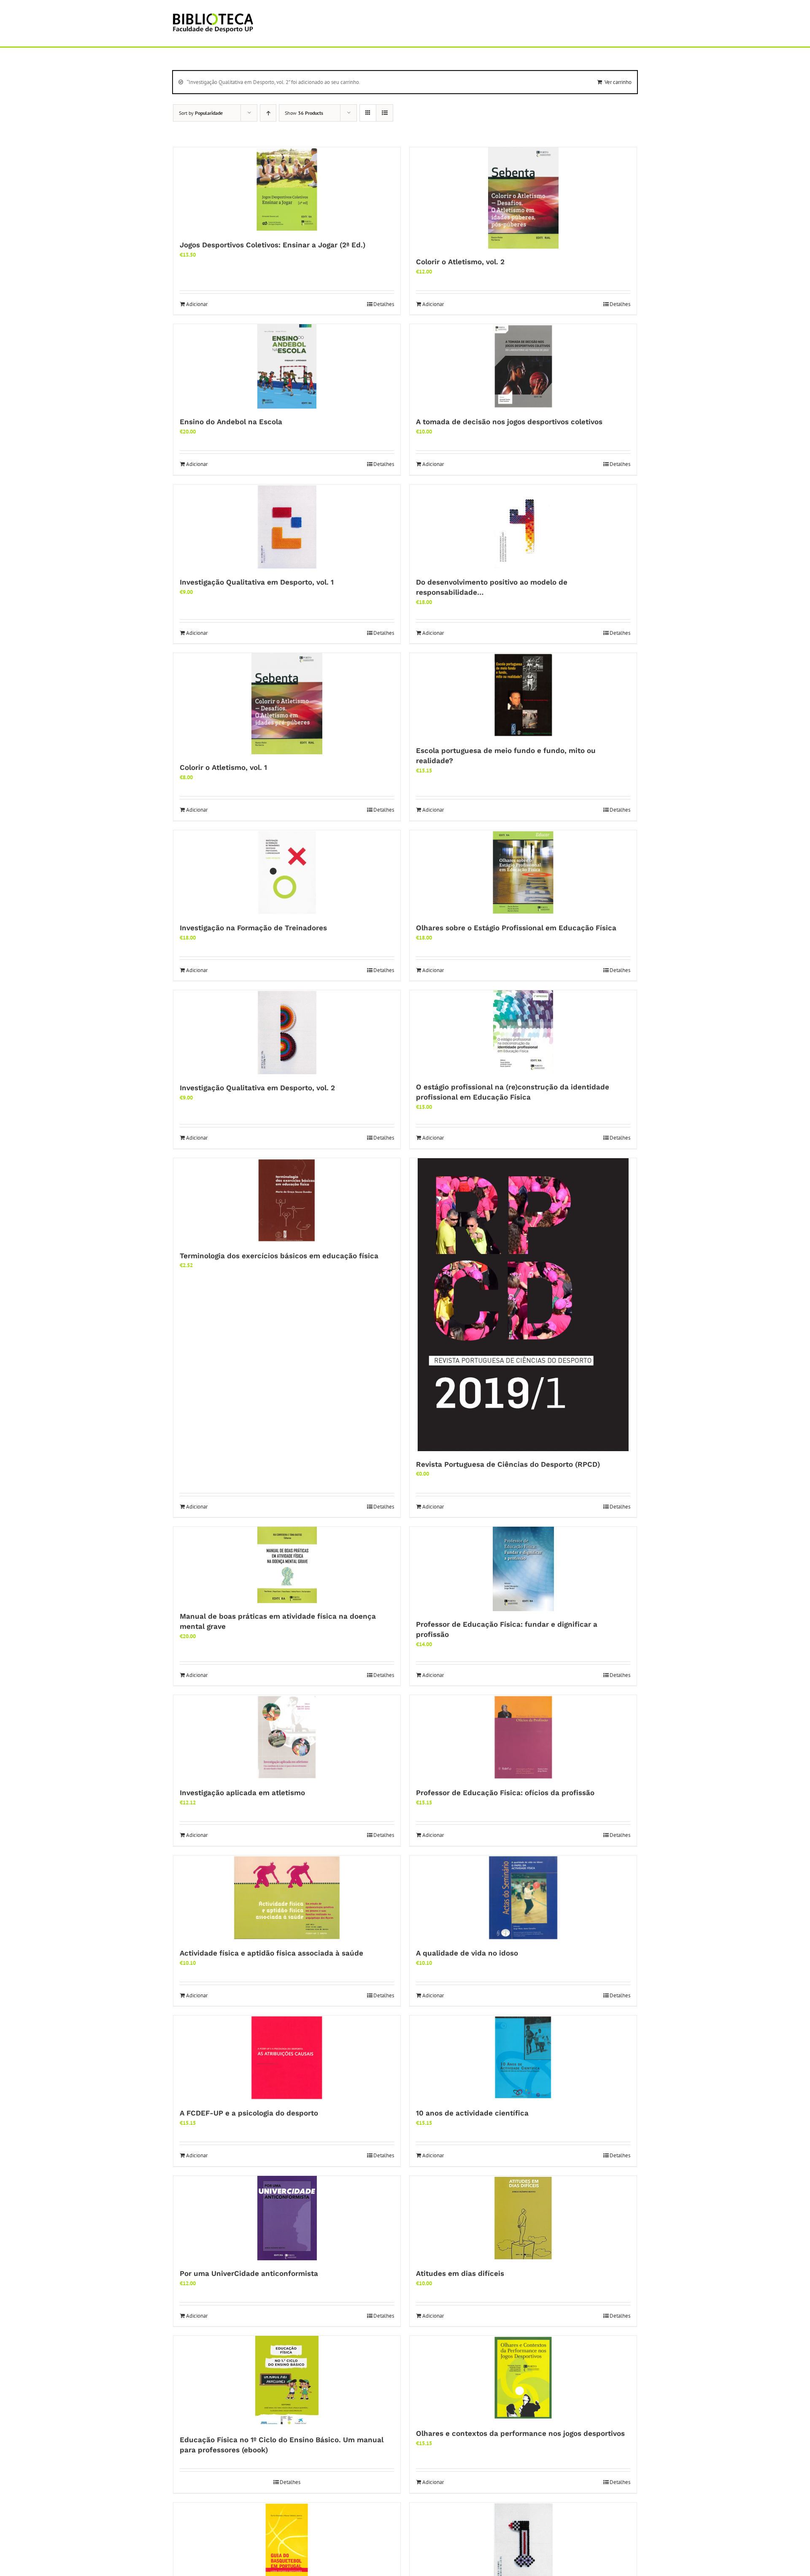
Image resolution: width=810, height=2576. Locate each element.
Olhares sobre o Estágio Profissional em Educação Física (516, 928)
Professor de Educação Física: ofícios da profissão (505, 1793)
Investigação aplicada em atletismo (242, 1793)
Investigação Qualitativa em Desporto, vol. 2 (257, 1088)
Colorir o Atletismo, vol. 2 (460, 262)
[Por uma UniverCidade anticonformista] (287, 2218)
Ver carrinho (618, 82)
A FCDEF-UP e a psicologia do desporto (249, 2113)
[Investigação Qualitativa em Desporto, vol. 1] (287, 527)
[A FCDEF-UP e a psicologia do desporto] (287, 2058)
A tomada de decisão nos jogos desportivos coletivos (509, 422)
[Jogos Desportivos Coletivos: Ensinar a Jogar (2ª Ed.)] (287, 190)
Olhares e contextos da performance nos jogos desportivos (520, 2433)
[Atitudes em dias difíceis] (523, 2218)
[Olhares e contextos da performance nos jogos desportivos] (523, 2378)
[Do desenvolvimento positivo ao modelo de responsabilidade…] (523, 527)
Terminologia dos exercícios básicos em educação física (279, 1256)
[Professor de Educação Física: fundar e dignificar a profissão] (523, 1569)
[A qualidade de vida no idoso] (523, 1898)
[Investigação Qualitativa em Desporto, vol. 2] (287, 1032)
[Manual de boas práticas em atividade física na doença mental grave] (287, 1565)
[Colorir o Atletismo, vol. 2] (523, 198)
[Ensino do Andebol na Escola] (287, 366)
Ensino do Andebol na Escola (231, 422)
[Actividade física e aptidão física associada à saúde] (287, 1898)
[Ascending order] (268, 113)
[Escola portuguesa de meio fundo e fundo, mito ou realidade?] (523, 695)
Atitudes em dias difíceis (460, 2273)
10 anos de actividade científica (472, 2113)
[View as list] (385, 113)
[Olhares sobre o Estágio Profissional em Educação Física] (523, 872)
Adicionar (197, 304)
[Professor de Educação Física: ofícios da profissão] (523, 1737)
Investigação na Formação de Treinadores (253, 928)
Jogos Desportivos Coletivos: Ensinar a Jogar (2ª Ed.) (273, 245)
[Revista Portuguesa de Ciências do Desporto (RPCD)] (523, 1305)
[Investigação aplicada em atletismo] (287, 1737)
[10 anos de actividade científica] (523, 2058)
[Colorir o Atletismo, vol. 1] (287, 704)
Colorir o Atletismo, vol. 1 (223, 767)
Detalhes (384, 304)
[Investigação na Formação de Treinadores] (287, 872)
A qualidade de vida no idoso (467, 1953)
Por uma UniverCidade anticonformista (249, 2273)
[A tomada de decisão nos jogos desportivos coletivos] (523, 366)
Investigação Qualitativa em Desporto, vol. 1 (257, 582)
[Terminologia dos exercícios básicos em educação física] (287, 1200)
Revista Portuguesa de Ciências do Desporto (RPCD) (508, 1464)
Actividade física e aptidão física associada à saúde (271, 1953)
